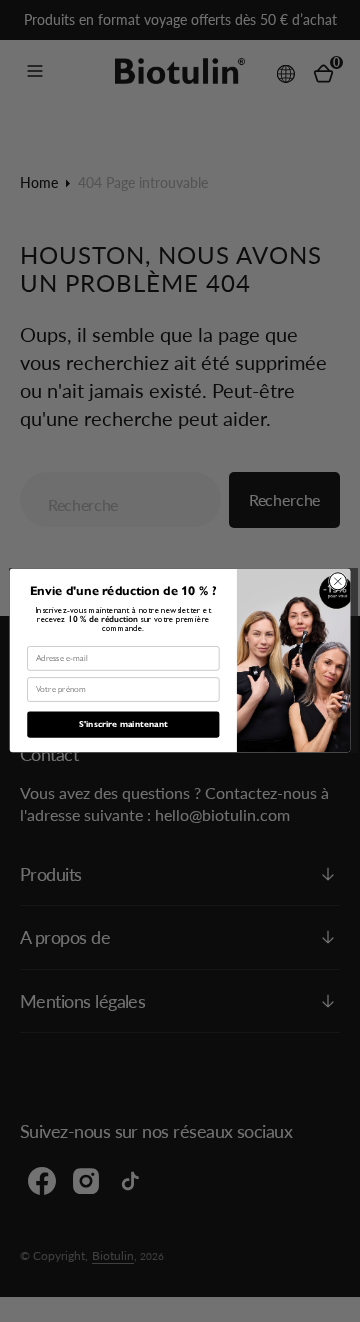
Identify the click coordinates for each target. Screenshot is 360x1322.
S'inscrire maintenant (123, 725)
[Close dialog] (337, 581)
